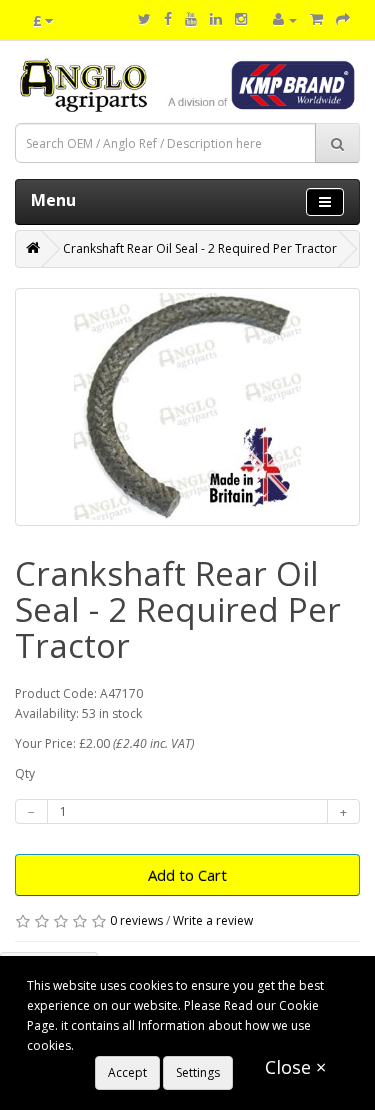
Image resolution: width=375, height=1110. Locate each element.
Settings (198, 1072)
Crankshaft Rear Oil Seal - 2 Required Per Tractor (200, 248)
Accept (127, 1072)
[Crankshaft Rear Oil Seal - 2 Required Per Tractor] (187, 407)
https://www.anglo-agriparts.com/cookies (194, 1045)
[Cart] (316, 19)
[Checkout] (343, 19)
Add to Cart (187, 875)
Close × (295, 1067)
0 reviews (136, 920)
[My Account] (285, 19)
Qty (25, 773)
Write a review (213, 920)
